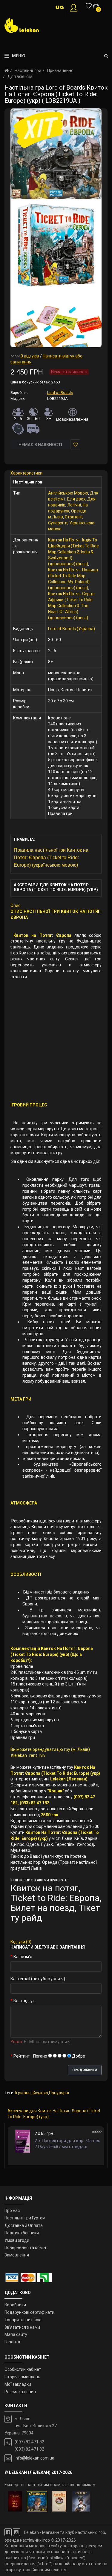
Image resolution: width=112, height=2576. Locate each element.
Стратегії (74, 517)
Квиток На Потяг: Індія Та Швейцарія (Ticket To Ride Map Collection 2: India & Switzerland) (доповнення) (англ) (73, 552)
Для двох (76, 499)
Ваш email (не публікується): (38, 1979)
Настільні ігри (28, 70)
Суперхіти (58, 523)
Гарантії (12, 2342)
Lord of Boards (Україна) (72, 629)
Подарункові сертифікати (29, 2312)
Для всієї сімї (20, 76)
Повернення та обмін (25, 2248)
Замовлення (17, 2255)
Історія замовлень (22, 2377)
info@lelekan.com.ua (34, 2458)
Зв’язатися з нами (22, 2327)
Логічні (74, 505)
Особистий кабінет (23, 2369)
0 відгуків (30, 356)
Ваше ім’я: (23, 1957)
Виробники (15, 2305)
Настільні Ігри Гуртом (25, 2218)
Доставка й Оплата (24, 2225)
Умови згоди (17, 2240)
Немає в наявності (40, 445)
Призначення (60, 70)
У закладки (75, 444)
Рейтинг (22, 2056)
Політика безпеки (22, 2233)
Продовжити (85, 2070)
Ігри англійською (32, 2093)
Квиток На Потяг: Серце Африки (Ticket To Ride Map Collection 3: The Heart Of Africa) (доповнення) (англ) (71, 606)
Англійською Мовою (68, 493)
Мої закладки (18, 2384)
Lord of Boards (60, 393)
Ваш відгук (24, 2001)
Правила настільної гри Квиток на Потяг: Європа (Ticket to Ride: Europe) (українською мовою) (51, 858)
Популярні (59, 2093)
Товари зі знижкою (23, 2320)
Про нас (12, 2210)
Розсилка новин (20, 2392)
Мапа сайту (16, 2334)
